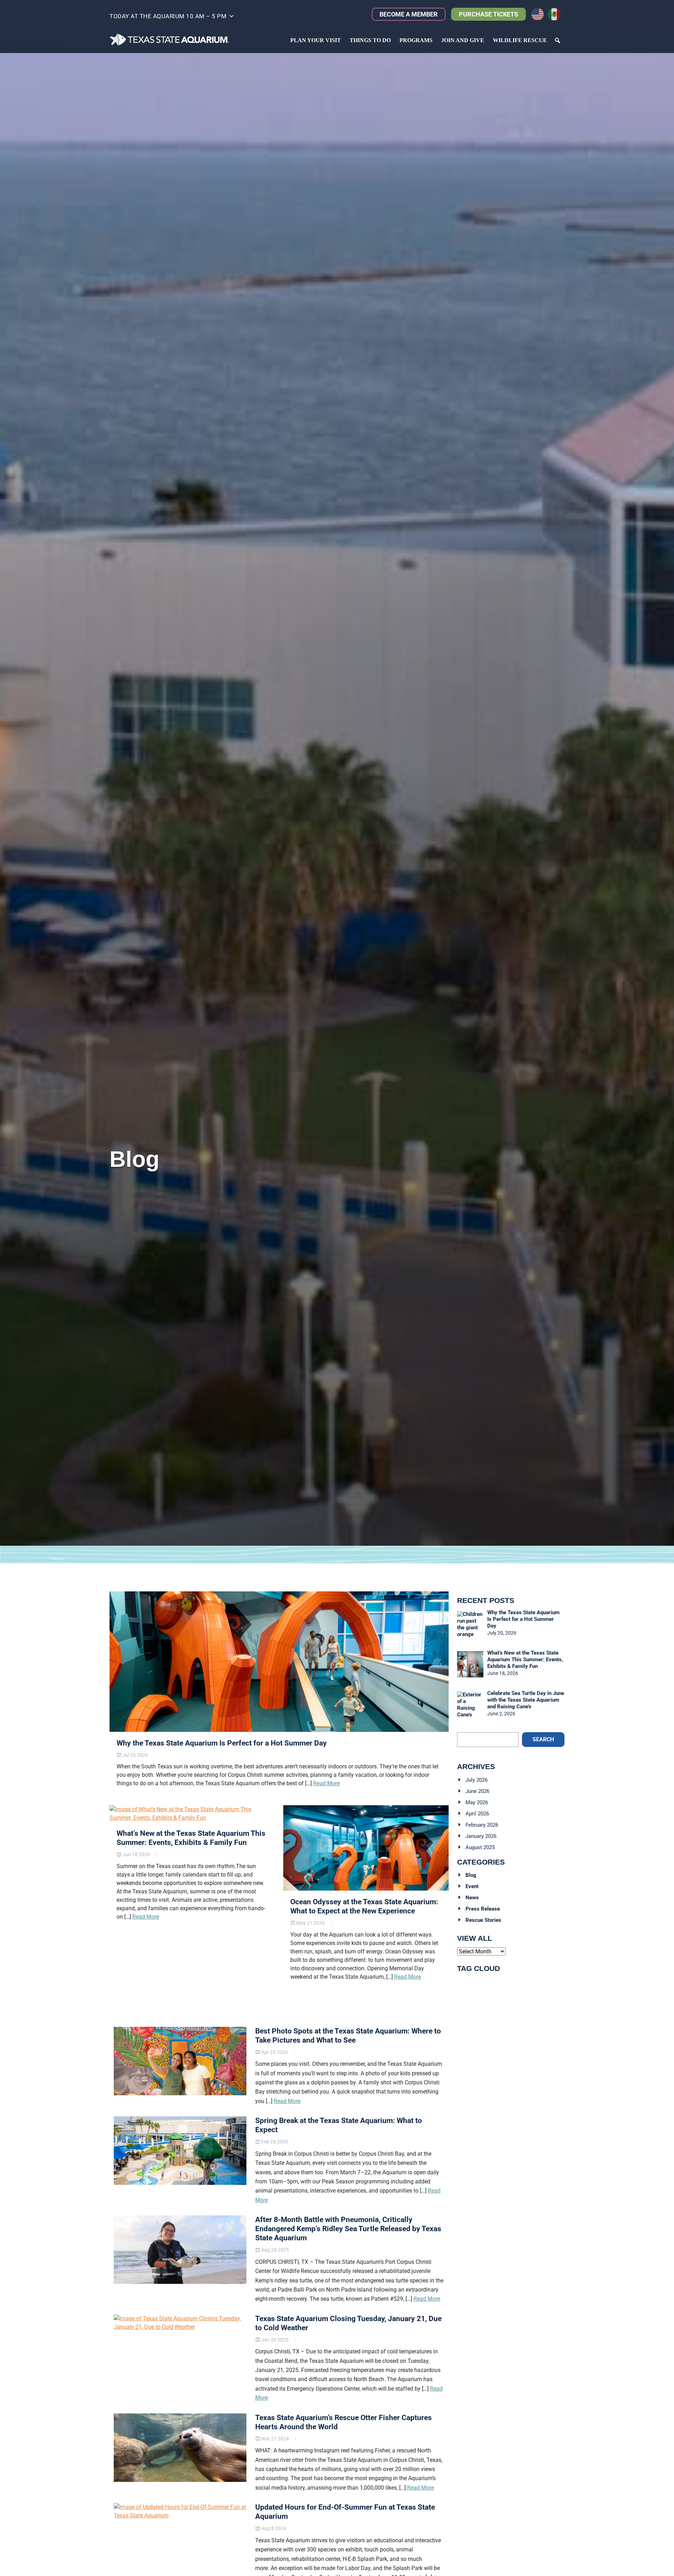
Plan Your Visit (316, 40)
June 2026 (477, 1791)
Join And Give (463, 40)
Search (543, 1739)
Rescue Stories (483, 1920)
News (472, 1898)
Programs (416, 40)
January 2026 (481, 1836)
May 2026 (477, 1802)
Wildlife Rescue (520, 40)
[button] (172, 18)
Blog (471, 1875)
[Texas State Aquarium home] (170, 40)
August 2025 (480, 1847)
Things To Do (370, 40)
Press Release (483, 1909)
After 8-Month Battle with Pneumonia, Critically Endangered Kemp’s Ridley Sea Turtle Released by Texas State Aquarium (348, 2229)
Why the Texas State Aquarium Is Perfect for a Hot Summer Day (222, 1743)
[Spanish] (556, 14)
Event (472, 1886)
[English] (540, 14)
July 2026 (477, 1780)
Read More (326, 1783)
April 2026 (477, 1814)
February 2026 (482, 1825)
